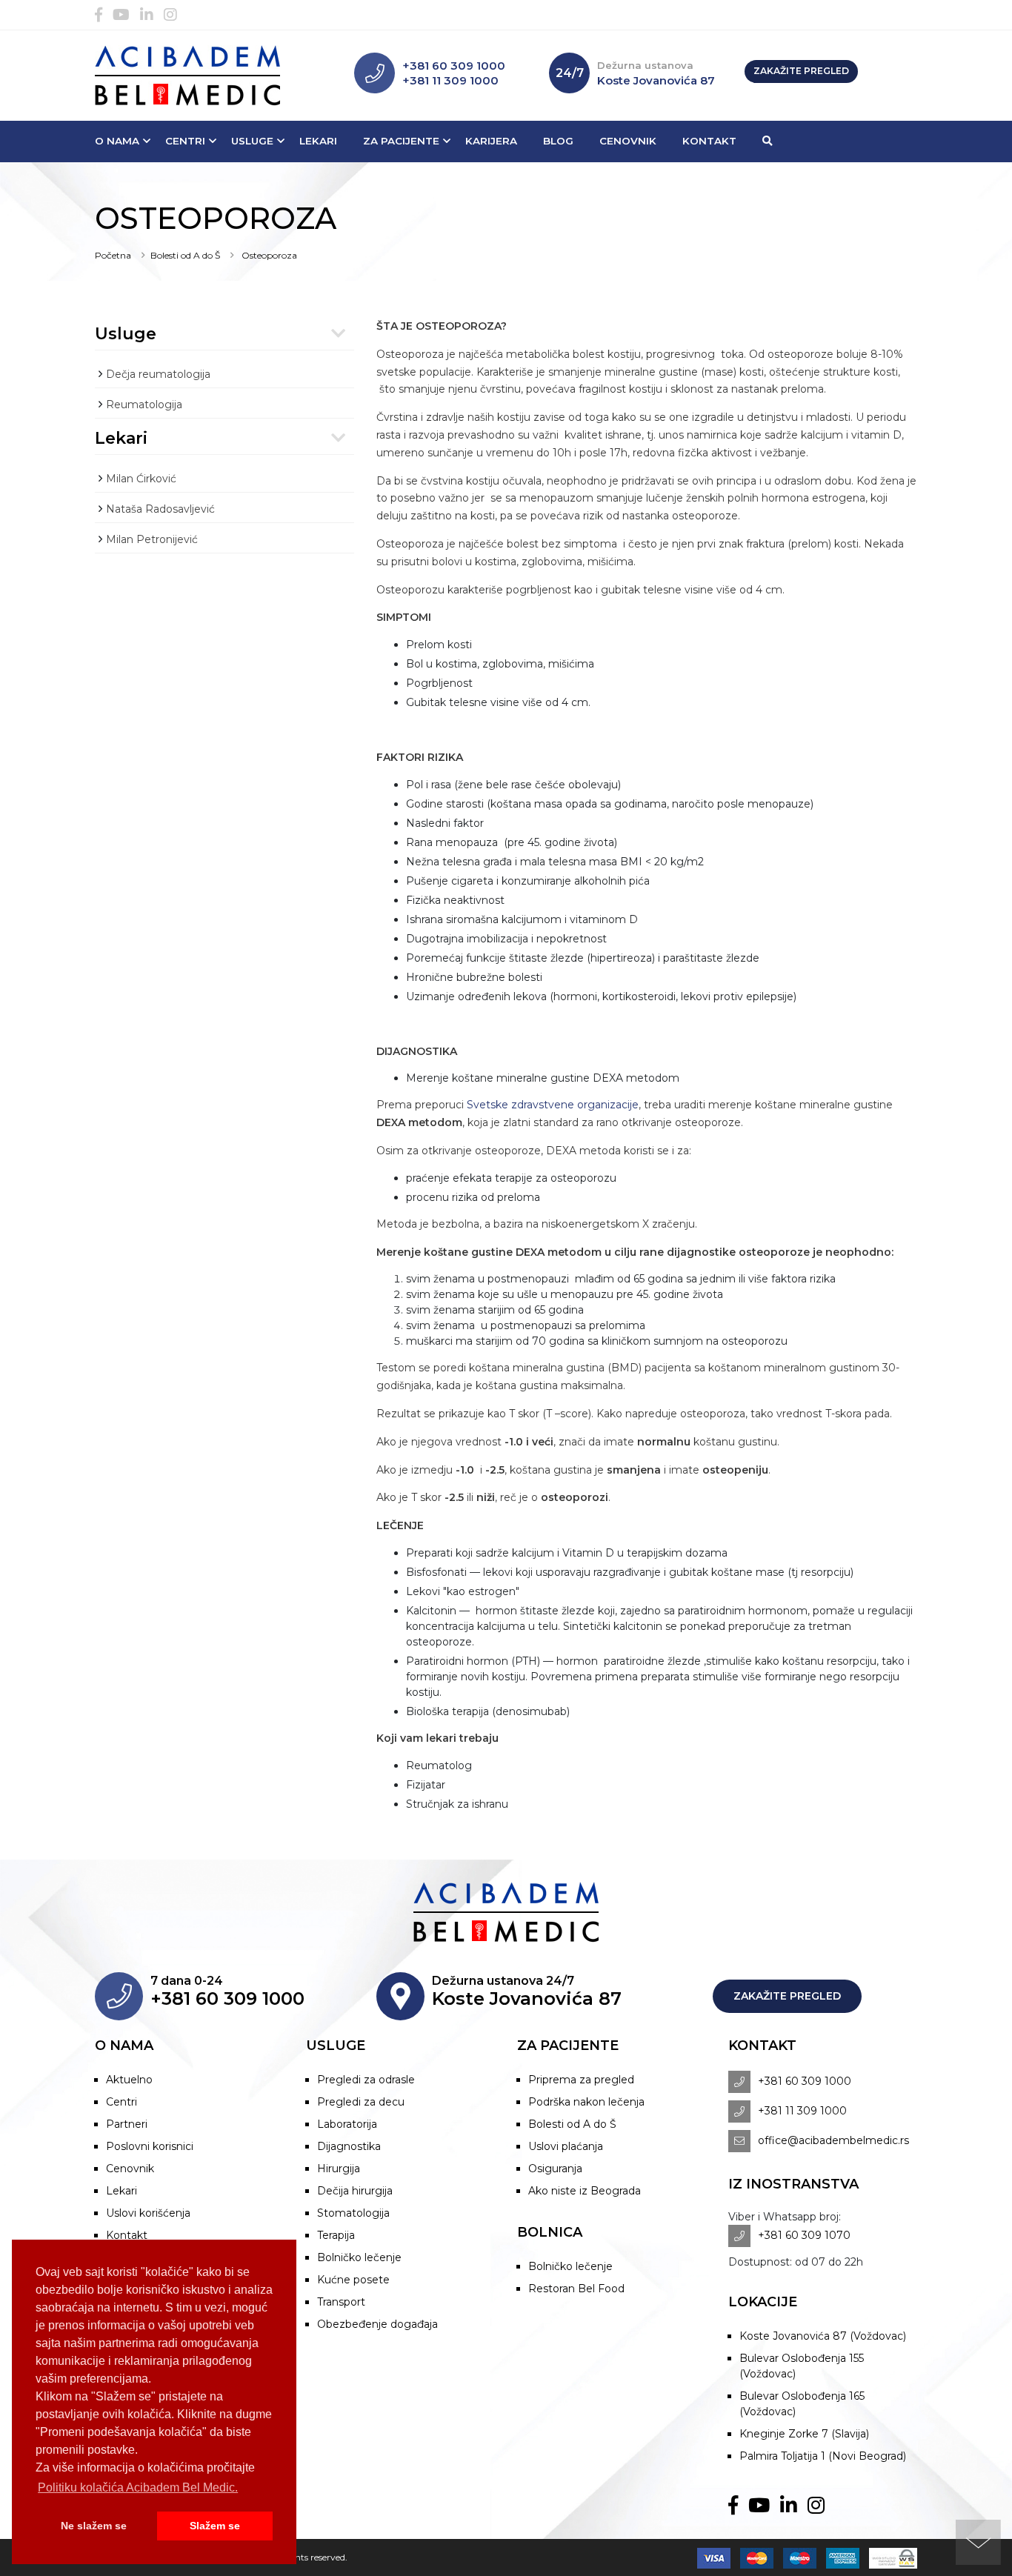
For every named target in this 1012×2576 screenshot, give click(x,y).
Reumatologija (144, 405)
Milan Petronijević (152, 539)
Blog (558, 141)
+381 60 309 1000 (454, 66)
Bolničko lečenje (359, 2257)
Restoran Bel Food (576, 2289)
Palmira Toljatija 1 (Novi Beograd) (823, 2456)
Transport (341, 2302)
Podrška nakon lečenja (586, 2102)
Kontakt (709, 141)
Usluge (252, 141)
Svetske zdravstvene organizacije (553, 1105)
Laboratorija (347, 2124)
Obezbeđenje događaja (377, 2324)
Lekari (318, 141)
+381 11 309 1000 (450, 80)
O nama (117, 141)
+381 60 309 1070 (804, 2235)
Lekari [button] (121, 438)
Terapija (336, 2235)
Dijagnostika (349, 2146)
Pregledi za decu (361, 2102)
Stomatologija (353, 2213)
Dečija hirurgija (355, 2191)
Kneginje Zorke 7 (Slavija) (804, 2434)
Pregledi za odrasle (366, 2080)
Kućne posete (353, 2280)
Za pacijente (401, 141)
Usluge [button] (126, 334)
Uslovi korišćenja (148, 2213)
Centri (185, 141)
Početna (113, 255)
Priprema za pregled (581, 2080)
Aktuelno (129, 2080)
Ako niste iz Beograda (585, 2191)
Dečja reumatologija (158, 374)
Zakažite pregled (801, 71)
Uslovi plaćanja (566, 2146)
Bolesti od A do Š (185, 255)
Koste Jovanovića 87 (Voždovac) (823, 2336)
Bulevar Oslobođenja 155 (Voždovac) (802, 2366)
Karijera (491, 141)
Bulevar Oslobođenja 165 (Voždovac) (802, 2404)
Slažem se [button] (215, 2526)
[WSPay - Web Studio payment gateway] (889, 2557)
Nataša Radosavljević (160, 509)
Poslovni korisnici (150, 2146)
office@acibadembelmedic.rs (833, 2140)
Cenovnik (628, 141)
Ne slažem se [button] (94, 2526)
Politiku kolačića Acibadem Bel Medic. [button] (138, 2487)
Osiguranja (555, 2169)
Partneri (127, 2124)
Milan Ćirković (141, 479)
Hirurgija (339, 2169)
